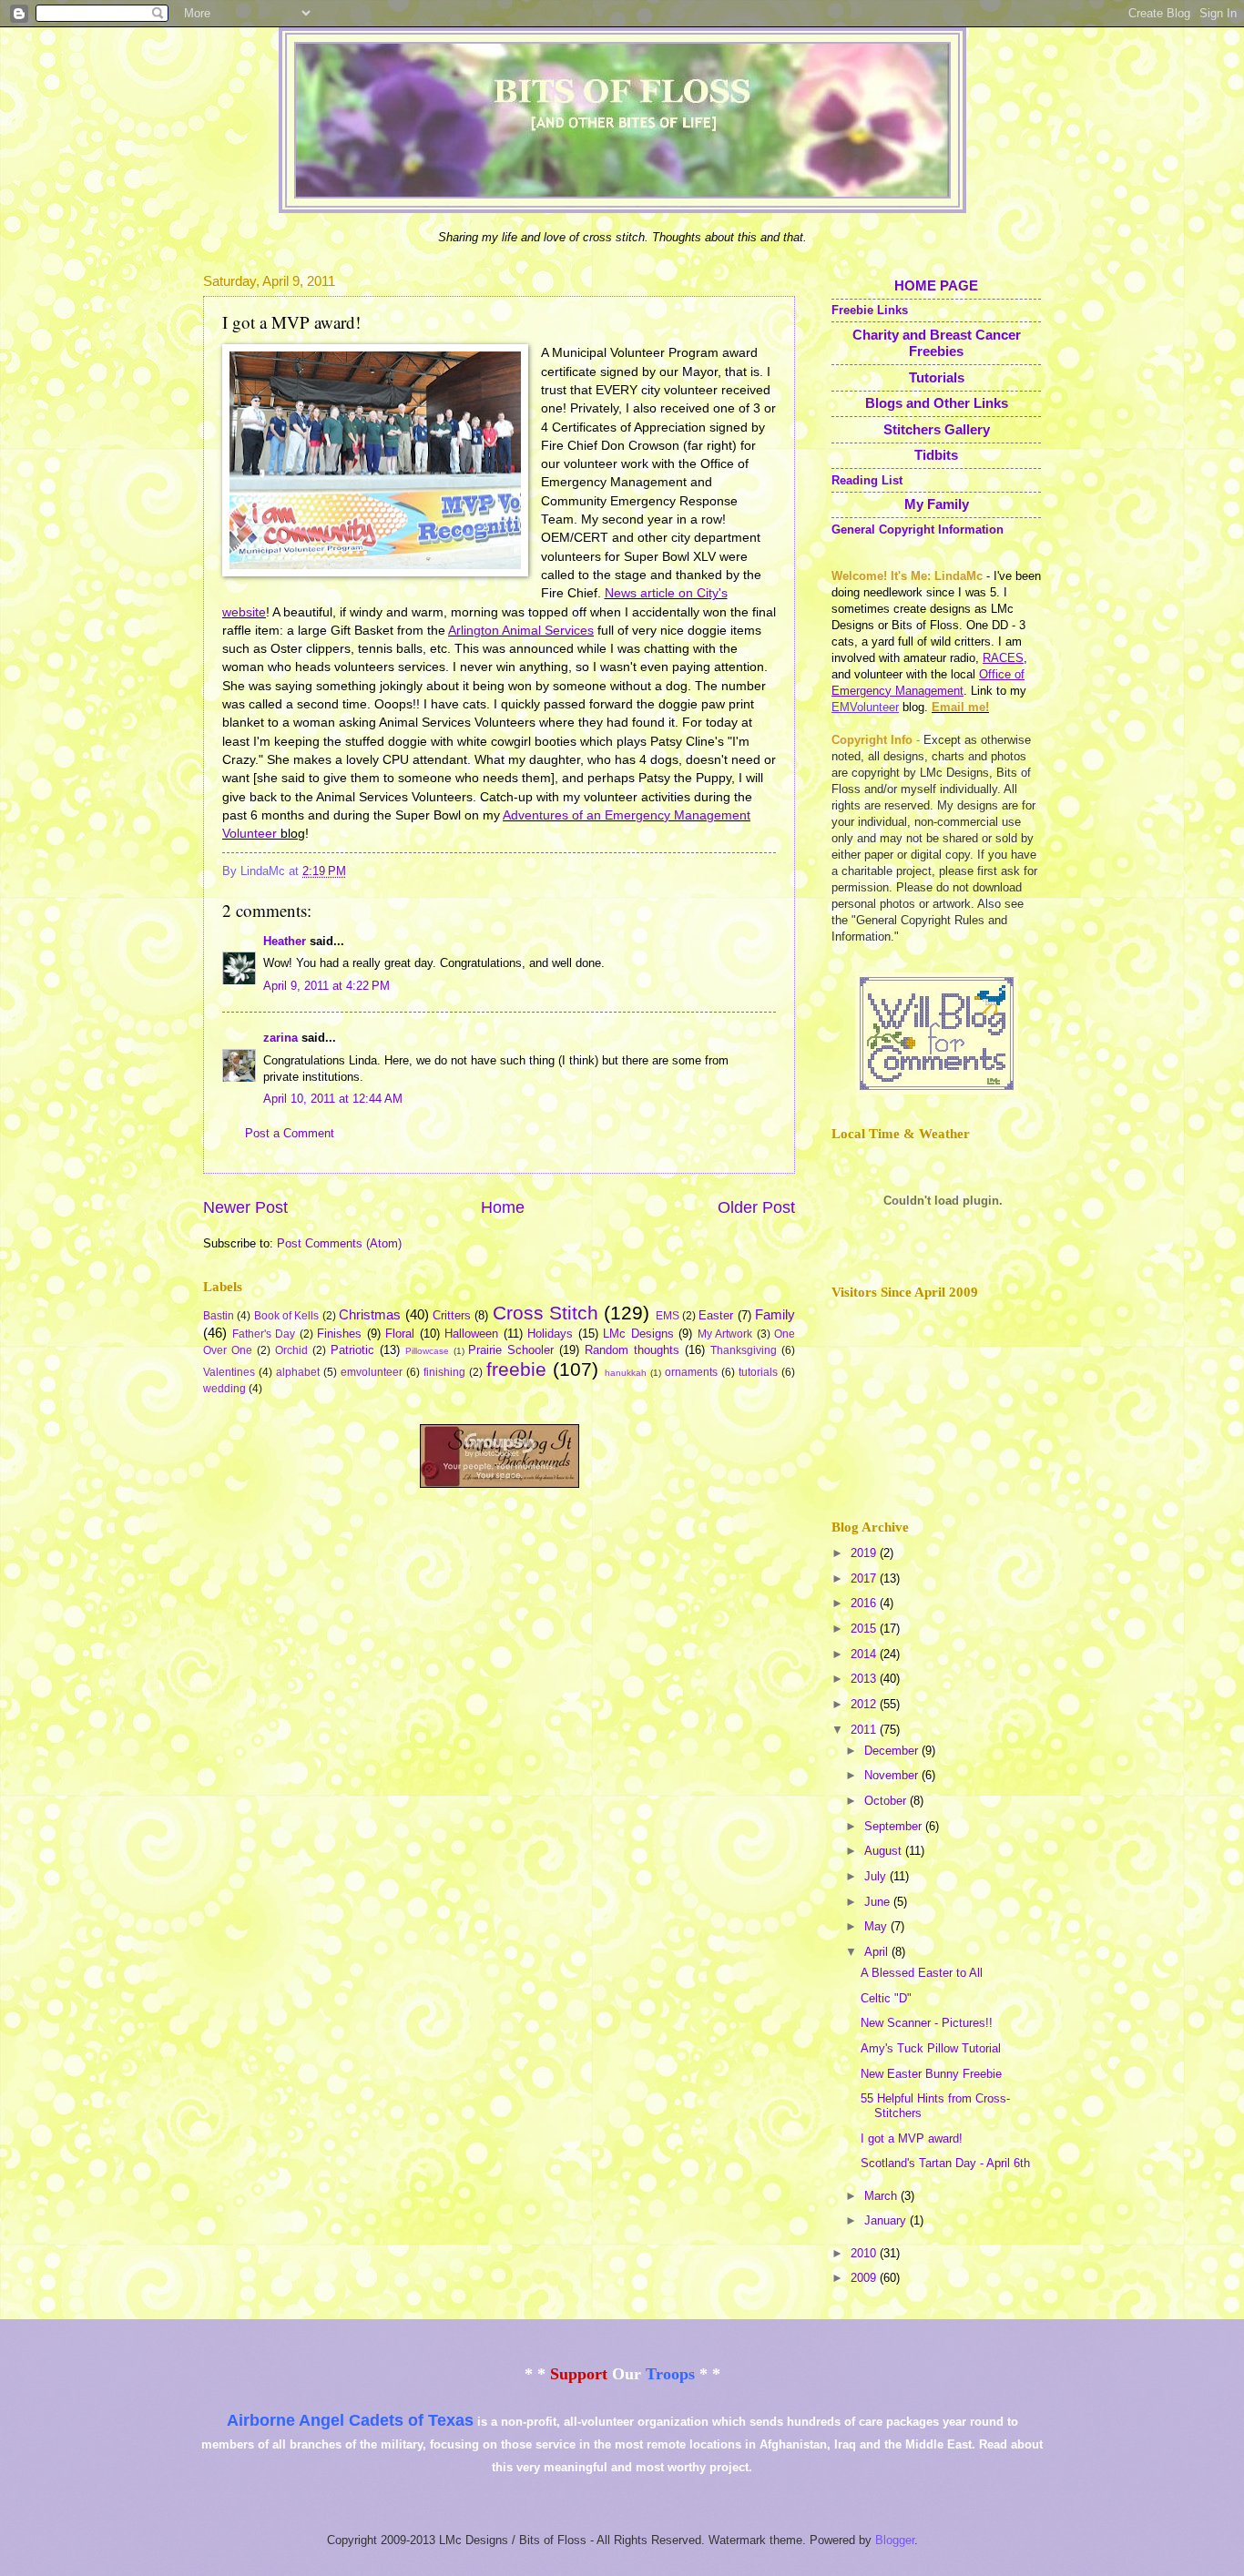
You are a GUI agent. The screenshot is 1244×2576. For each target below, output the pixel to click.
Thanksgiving (744, 1350)
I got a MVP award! (912, 2138)
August (885, 1851)
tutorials (758, 1372)
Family (775, 1314)
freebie (516, 1369)
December (893, 1751)
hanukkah (626, 1373)
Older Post (756, 1207)
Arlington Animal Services (521, 631)
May (877, 1926)
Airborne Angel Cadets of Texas (350, 2420)
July (877, 1876)
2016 (865, 1603)
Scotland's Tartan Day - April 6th (945, 2163)
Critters (452, 1315)
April (878, 1952)
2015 (865, 1629)
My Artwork (725, 1334)
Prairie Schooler (511, 1350)
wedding (224, 1389)
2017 (865, 1578)
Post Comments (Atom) (339, 1243)
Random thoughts (632, 1350)
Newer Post (245, 1207)
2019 (865, 1553)
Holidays (550, 1334)
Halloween (471, 1334)
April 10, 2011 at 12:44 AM (333, 1099)
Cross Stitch (546, 1313)
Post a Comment (290, 1133)
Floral (400, 1334)
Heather (285, 941)
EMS (668, 1316)
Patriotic (352, 1350)
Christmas (370, 1314)
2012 (865, 1704)
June (879, 1902)
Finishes (339, 1334)
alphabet (298, 1372)
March (882, 2196)
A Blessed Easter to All (922, 1973)
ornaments (691, 1372)
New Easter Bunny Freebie (931, 2074)
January (887, 2220)
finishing (444, 1372)
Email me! (960, 707)
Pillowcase (427, 1351)
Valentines (229, 1372)
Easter (716, 1315)
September (895, 1826)
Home (503, 1207)
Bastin (219, 1316)
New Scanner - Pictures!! (927, 2023)
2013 (865, 1679)
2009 (865, 2278)
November (893, 1775)
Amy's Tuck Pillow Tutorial (931, 2048)
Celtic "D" (886, 1998)
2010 (865, 2253)
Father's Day (264, 1334)
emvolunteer (372, 1372)
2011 (865, 1730)
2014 (865, 1654)
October (887, 1801)
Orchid (291, 1350)
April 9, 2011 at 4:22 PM (326, 986)
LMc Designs (638, 1334)
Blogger (895, 2540)
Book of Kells (287, 1316)
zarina (280, 1038)
